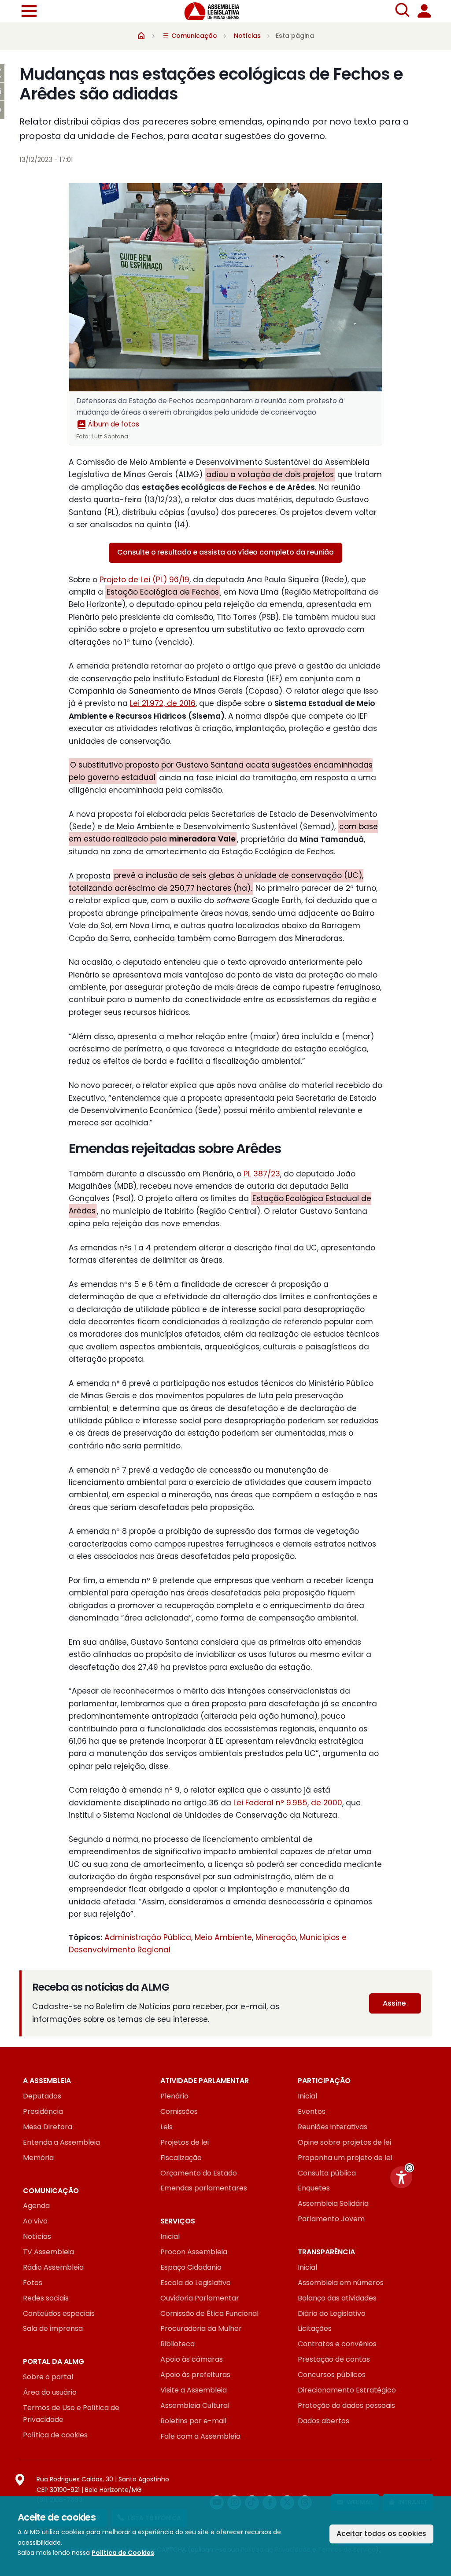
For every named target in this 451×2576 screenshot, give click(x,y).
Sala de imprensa (53, 2328)
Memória (38, 2158)
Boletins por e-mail (193, 2421)
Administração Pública (148, 1937)
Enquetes (314, 2188)
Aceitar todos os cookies (381, 2534)
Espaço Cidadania (191, 2267)
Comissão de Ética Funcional (209, 2313)
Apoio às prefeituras (195, 2375)
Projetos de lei (185, 2142)
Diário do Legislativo (332, 2313)
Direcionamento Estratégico (347, 2390)
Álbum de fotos (113, 424)
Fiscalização (181, 2158)
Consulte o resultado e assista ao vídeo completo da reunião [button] (225, 552)
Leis (166, 2127)
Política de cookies (55, 2435)
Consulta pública (327, 2173)
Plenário (174, 2096)
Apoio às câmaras (192, 2359)
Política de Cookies (123, 2553)
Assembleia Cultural (195, 2405)
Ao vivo (35, 2221)
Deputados (42, 2096)
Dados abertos (323, 2421)
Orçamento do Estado (199, 2173)
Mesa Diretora (48, 2127)
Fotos (33, 2283)
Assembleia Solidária (333, 2203)
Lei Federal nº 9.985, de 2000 (288, 1803)
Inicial (307, 2096)
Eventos (312, 2111)
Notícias (247, 36)
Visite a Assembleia (194, 2390)
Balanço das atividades (337, 2298)
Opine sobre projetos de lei (344, 2142)
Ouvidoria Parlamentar (200, 2298)
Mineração (276, 1937)
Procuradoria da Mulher (201, 2328)
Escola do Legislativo (196, 2283)
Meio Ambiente (223, 1937)
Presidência (43, 2111)
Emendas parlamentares (204, 2188)
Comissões (179, 2111)
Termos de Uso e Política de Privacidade (71, 2414)
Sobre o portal (48, 2377)
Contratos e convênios (337, 2344)
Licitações (315, 2328)
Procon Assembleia (194, 2252)
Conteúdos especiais (59, 2313)
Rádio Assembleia (53, 2267)
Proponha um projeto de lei (345, 2158)
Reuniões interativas (333, 2127)
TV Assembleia (48, 2252)
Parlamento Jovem (331, 2219)
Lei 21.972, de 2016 (163, 703)
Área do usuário (50, 2392)
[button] (409, 2168)
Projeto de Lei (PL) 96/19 (144, 580)
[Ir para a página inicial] (217, 11)
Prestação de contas (334, 2359)
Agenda (36, 2206)
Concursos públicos (332, 2375)
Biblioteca (177, 2344)
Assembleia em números (341, 2283)
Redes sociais (46, 2298)
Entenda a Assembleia (61, 2142)
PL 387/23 (262, 1174)
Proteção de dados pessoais (346, 2405)
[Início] (141, 35)
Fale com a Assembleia (200, 2436)
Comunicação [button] (193, 36)
